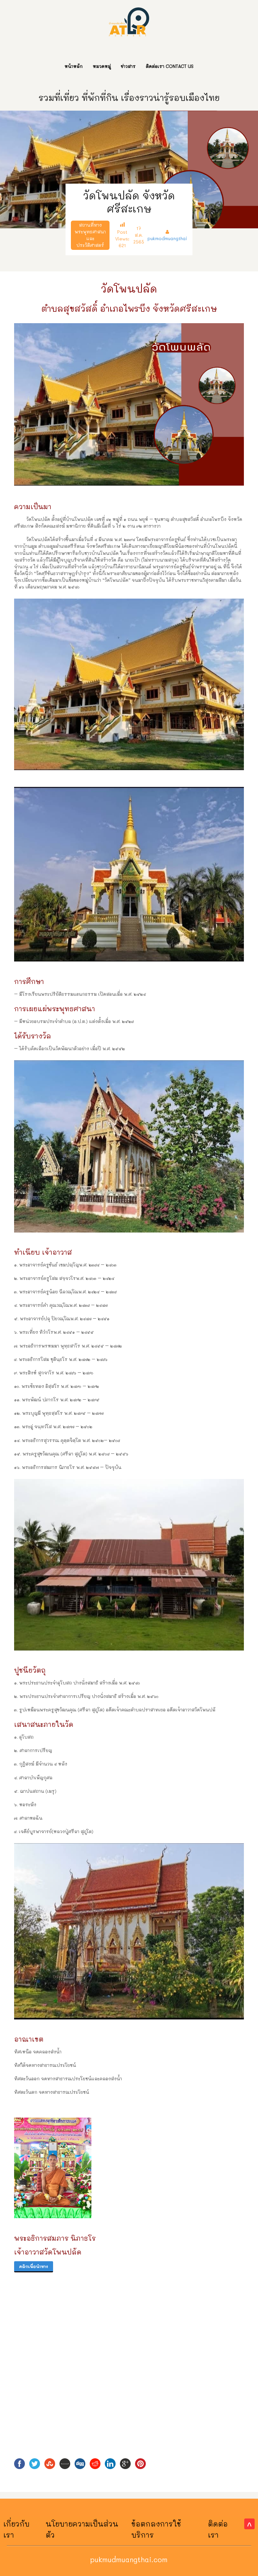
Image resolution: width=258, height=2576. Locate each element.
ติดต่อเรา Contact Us (170, 66)
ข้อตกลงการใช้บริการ (156, 2529)
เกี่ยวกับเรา (16, 2529)
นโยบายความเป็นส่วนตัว (82, 2529)
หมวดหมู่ (102, 66)
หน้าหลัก (74, 66)
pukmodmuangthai (167, 238)
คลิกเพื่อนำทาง (34, 2266)
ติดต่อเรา (218, 2529)
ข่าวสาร (128, 66)
